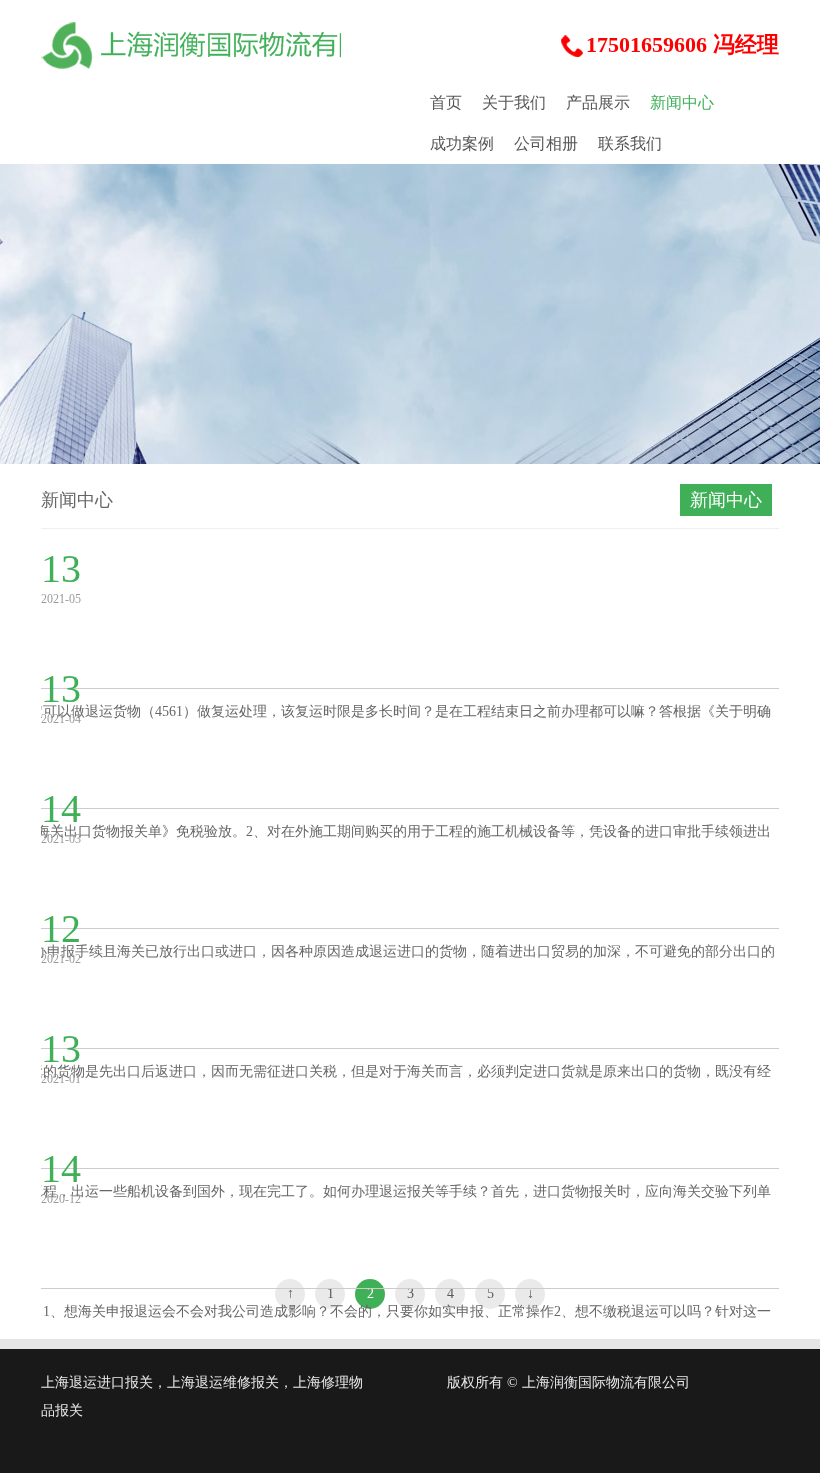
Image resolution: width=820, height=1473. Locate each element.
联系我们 (630, 143)
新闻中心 (682, 102)
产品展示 (598, 102)
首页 (446, 102)
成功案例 (462, 143)
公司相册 (546, 143)
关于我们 (514, 102)
